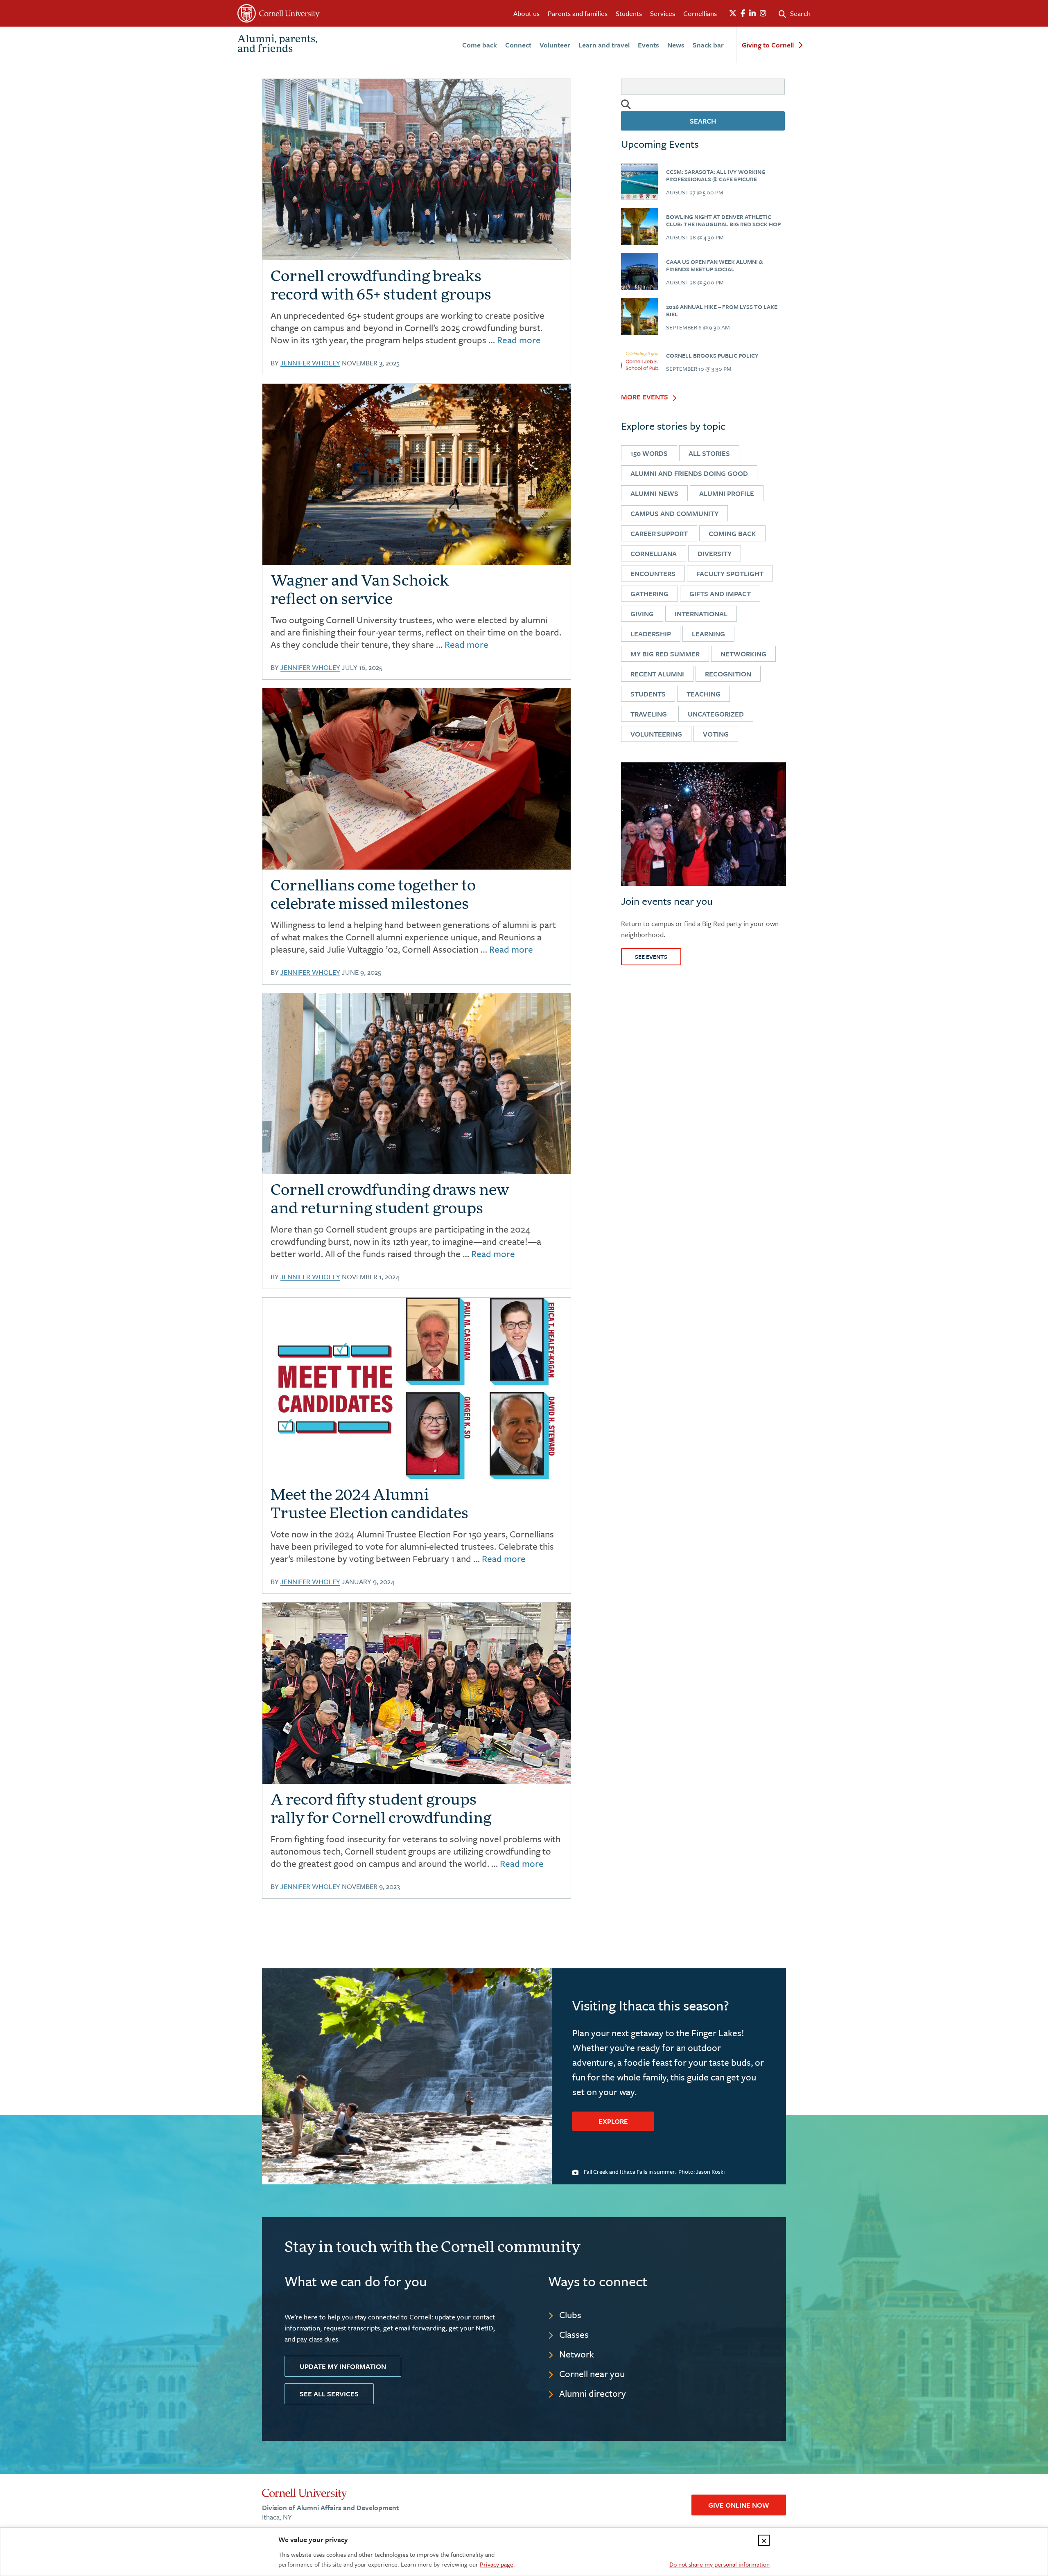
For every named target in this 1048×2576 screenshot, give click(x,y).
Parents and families (578, 13)
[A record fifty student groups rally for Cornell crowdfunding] (417, 1693)
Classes (574, 2334)
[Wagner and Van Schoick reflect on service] (417, 474)
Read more (519, 340)
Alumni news (654, 493)
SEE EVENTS (651, 957)
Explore (613, 2121)
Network (577, 2354)
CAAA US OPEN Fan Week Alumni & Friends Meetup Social (715, 265)
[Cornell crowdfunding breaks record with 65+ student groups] (639, 182)
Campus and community (674, 513)
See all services (329, 2394)
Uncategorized (716, 714)
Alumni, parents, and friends (278, 45)
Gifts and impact (720, 594)
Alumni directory (593, 2393)
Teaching (704, 694)
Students (629, 13)
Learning (708, 634)
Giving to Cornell (768, 45)
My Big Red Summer (665, 654)
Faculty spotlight (730, 574)
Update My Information (343, 2366)
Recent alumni (657, 674)
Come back (480, 45)
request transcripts (352, 2328)
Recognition (728, 674)
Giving (642, 614)
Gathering (649, 594)
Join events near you (667, 901)
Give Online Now (739, 2505)
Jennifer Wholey (310, 363)
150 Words (649, 453)
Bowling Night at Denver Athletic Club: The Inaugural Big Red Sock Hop (723, 220)
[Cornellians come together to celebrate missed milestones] (417, 779)
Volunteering (656, 734)
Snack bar (708, 45)
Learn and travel (604, 45)
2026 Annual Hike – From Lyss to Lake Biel (722, 310)
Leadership (651, 634)
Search (703, 121)
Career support (659, 533)
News (676, 45)
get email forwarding (414, 2328)
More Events (645, 397)
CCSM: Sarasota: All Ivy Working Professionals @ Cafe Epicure (716, 175)
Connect (518, 45)
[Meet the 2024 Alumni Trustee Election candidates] (417, 1388)
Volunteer (555, 45)
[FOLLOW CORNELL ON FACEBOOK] (743, 14)
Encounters (653, 574)
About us (526, 13)
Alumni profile (727, 493)
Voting (716, 734)
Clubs (570, 2315)
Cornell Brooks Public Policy (712, 355)
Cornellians (700, 13)
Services (663, 13)
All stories (709, 453)
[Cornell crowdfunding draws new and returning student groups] (417, 1084)
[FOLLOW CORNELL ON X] (733, 14)
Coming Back (732, 533)
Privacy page (497, 2564)
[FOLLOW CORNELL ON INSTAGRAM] (763, 14)
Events (648, 45)
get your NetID (471, 2328)
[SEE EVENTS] (704, 824)
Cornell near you (592, 2374)
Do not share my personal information (719, 2564)
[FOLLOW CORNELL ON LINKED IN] (752, 14)
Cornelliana (654, 553)
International (701, 614)
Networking (743, 654)
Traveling (649, 714)
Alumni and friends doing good (689, 473)
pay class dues (317, 2339)
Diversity (715, 553)
